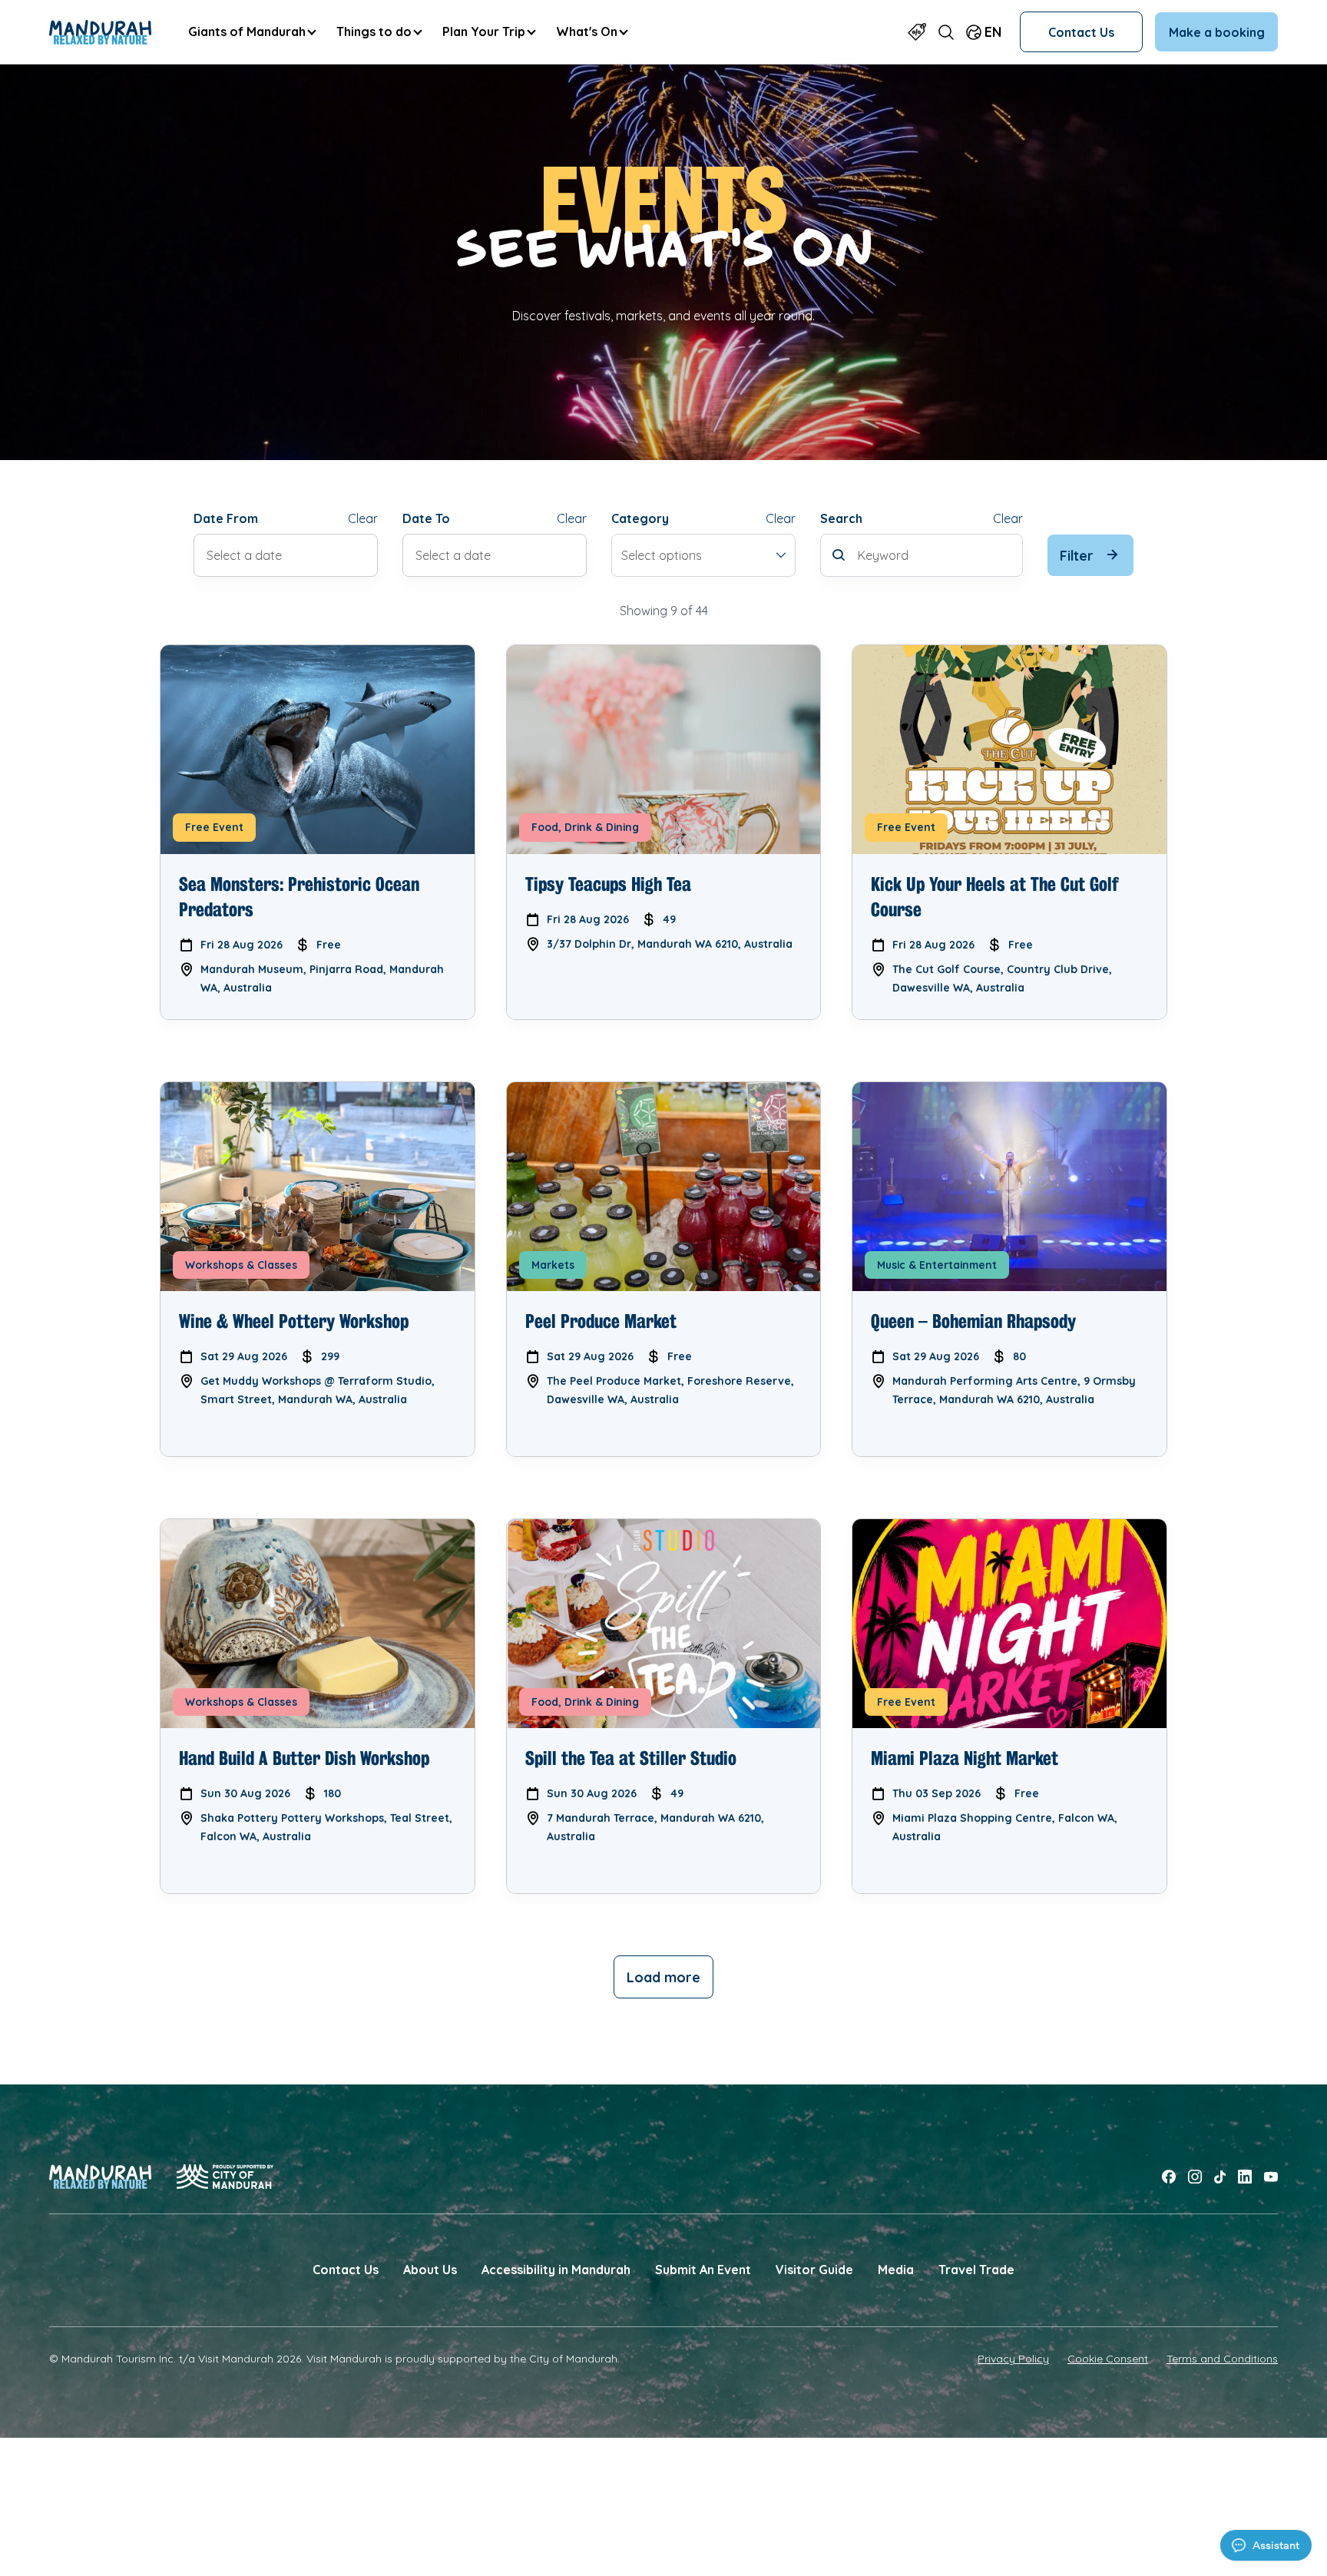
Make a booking (1217, 32)
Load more (663, 1977)
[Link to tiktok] (1220, 2177)
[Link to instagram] (1195, 2177)
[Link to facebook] (1169, 2177)
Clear (363, 518)
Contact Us (1081, 32)
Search (841, 518)
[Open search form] (946, 32)
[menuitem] (252, 32)
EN (993, 31)
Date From (226, 518)
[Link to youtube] (1271, 2177)
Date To (426, 518)
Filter (1077, 555)
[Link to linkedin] (1245, 2177)
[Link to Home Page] (100, 32)
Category (640, 518)
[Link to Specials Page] (917, 32)
